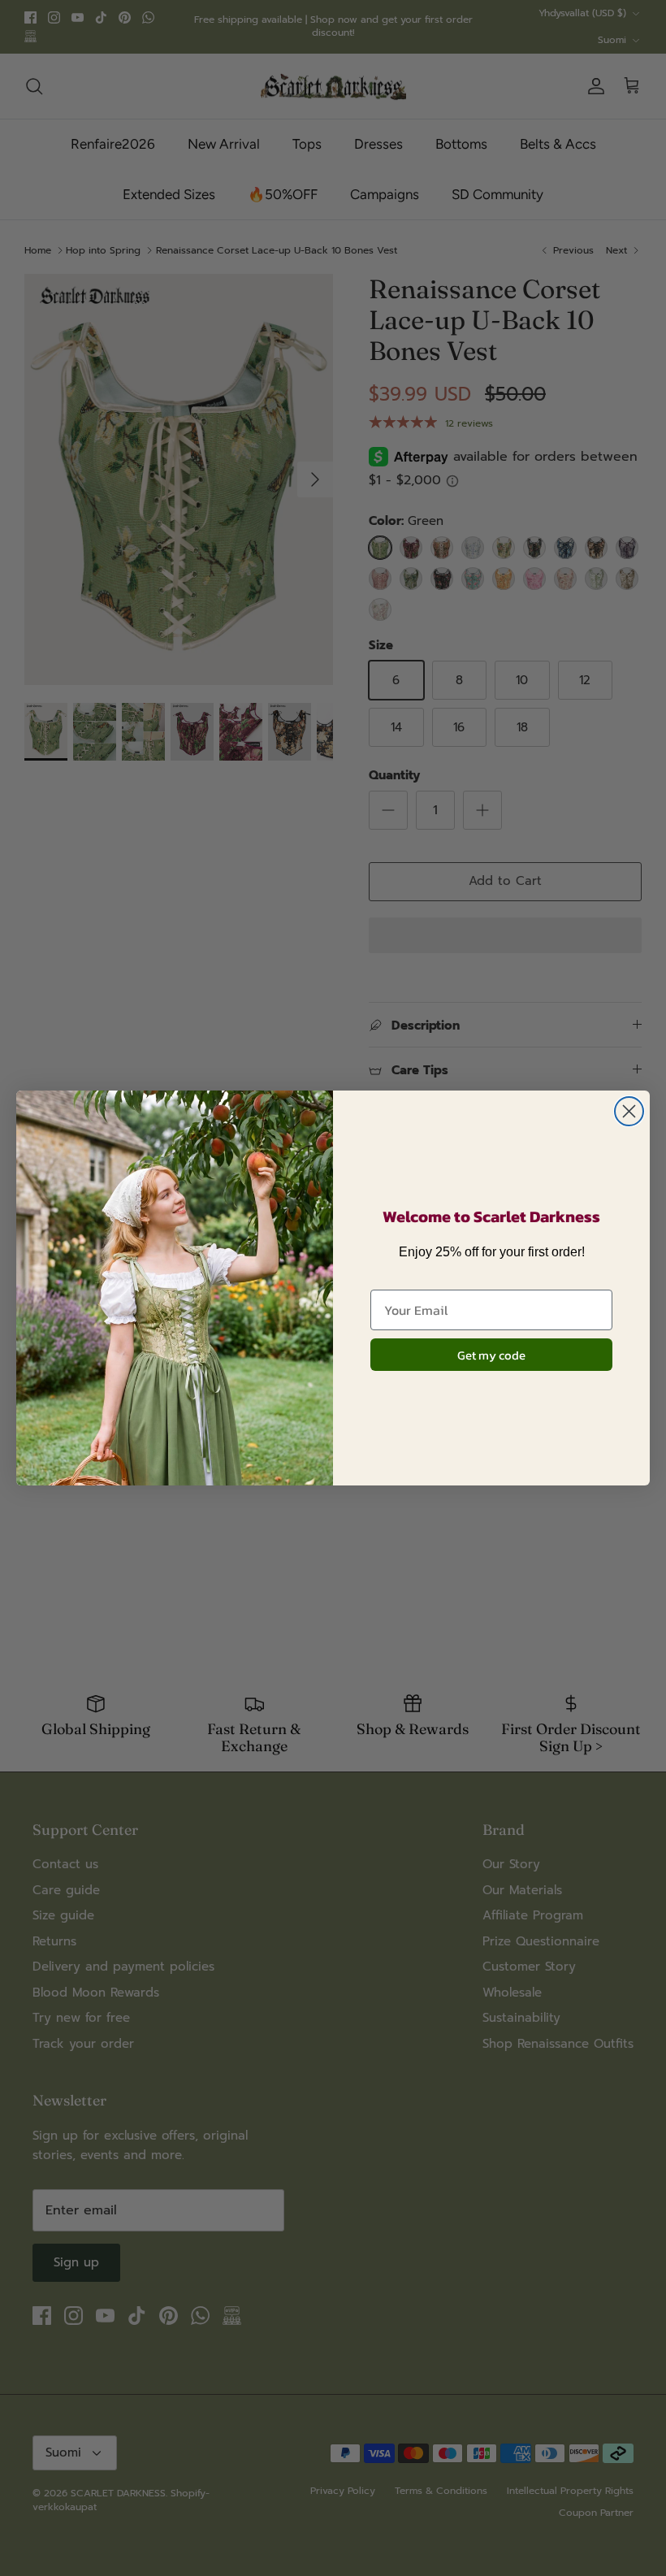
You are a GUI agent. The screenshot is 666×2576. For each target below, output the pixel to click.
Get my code (491, 1355)
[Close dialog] (629, 1111)
